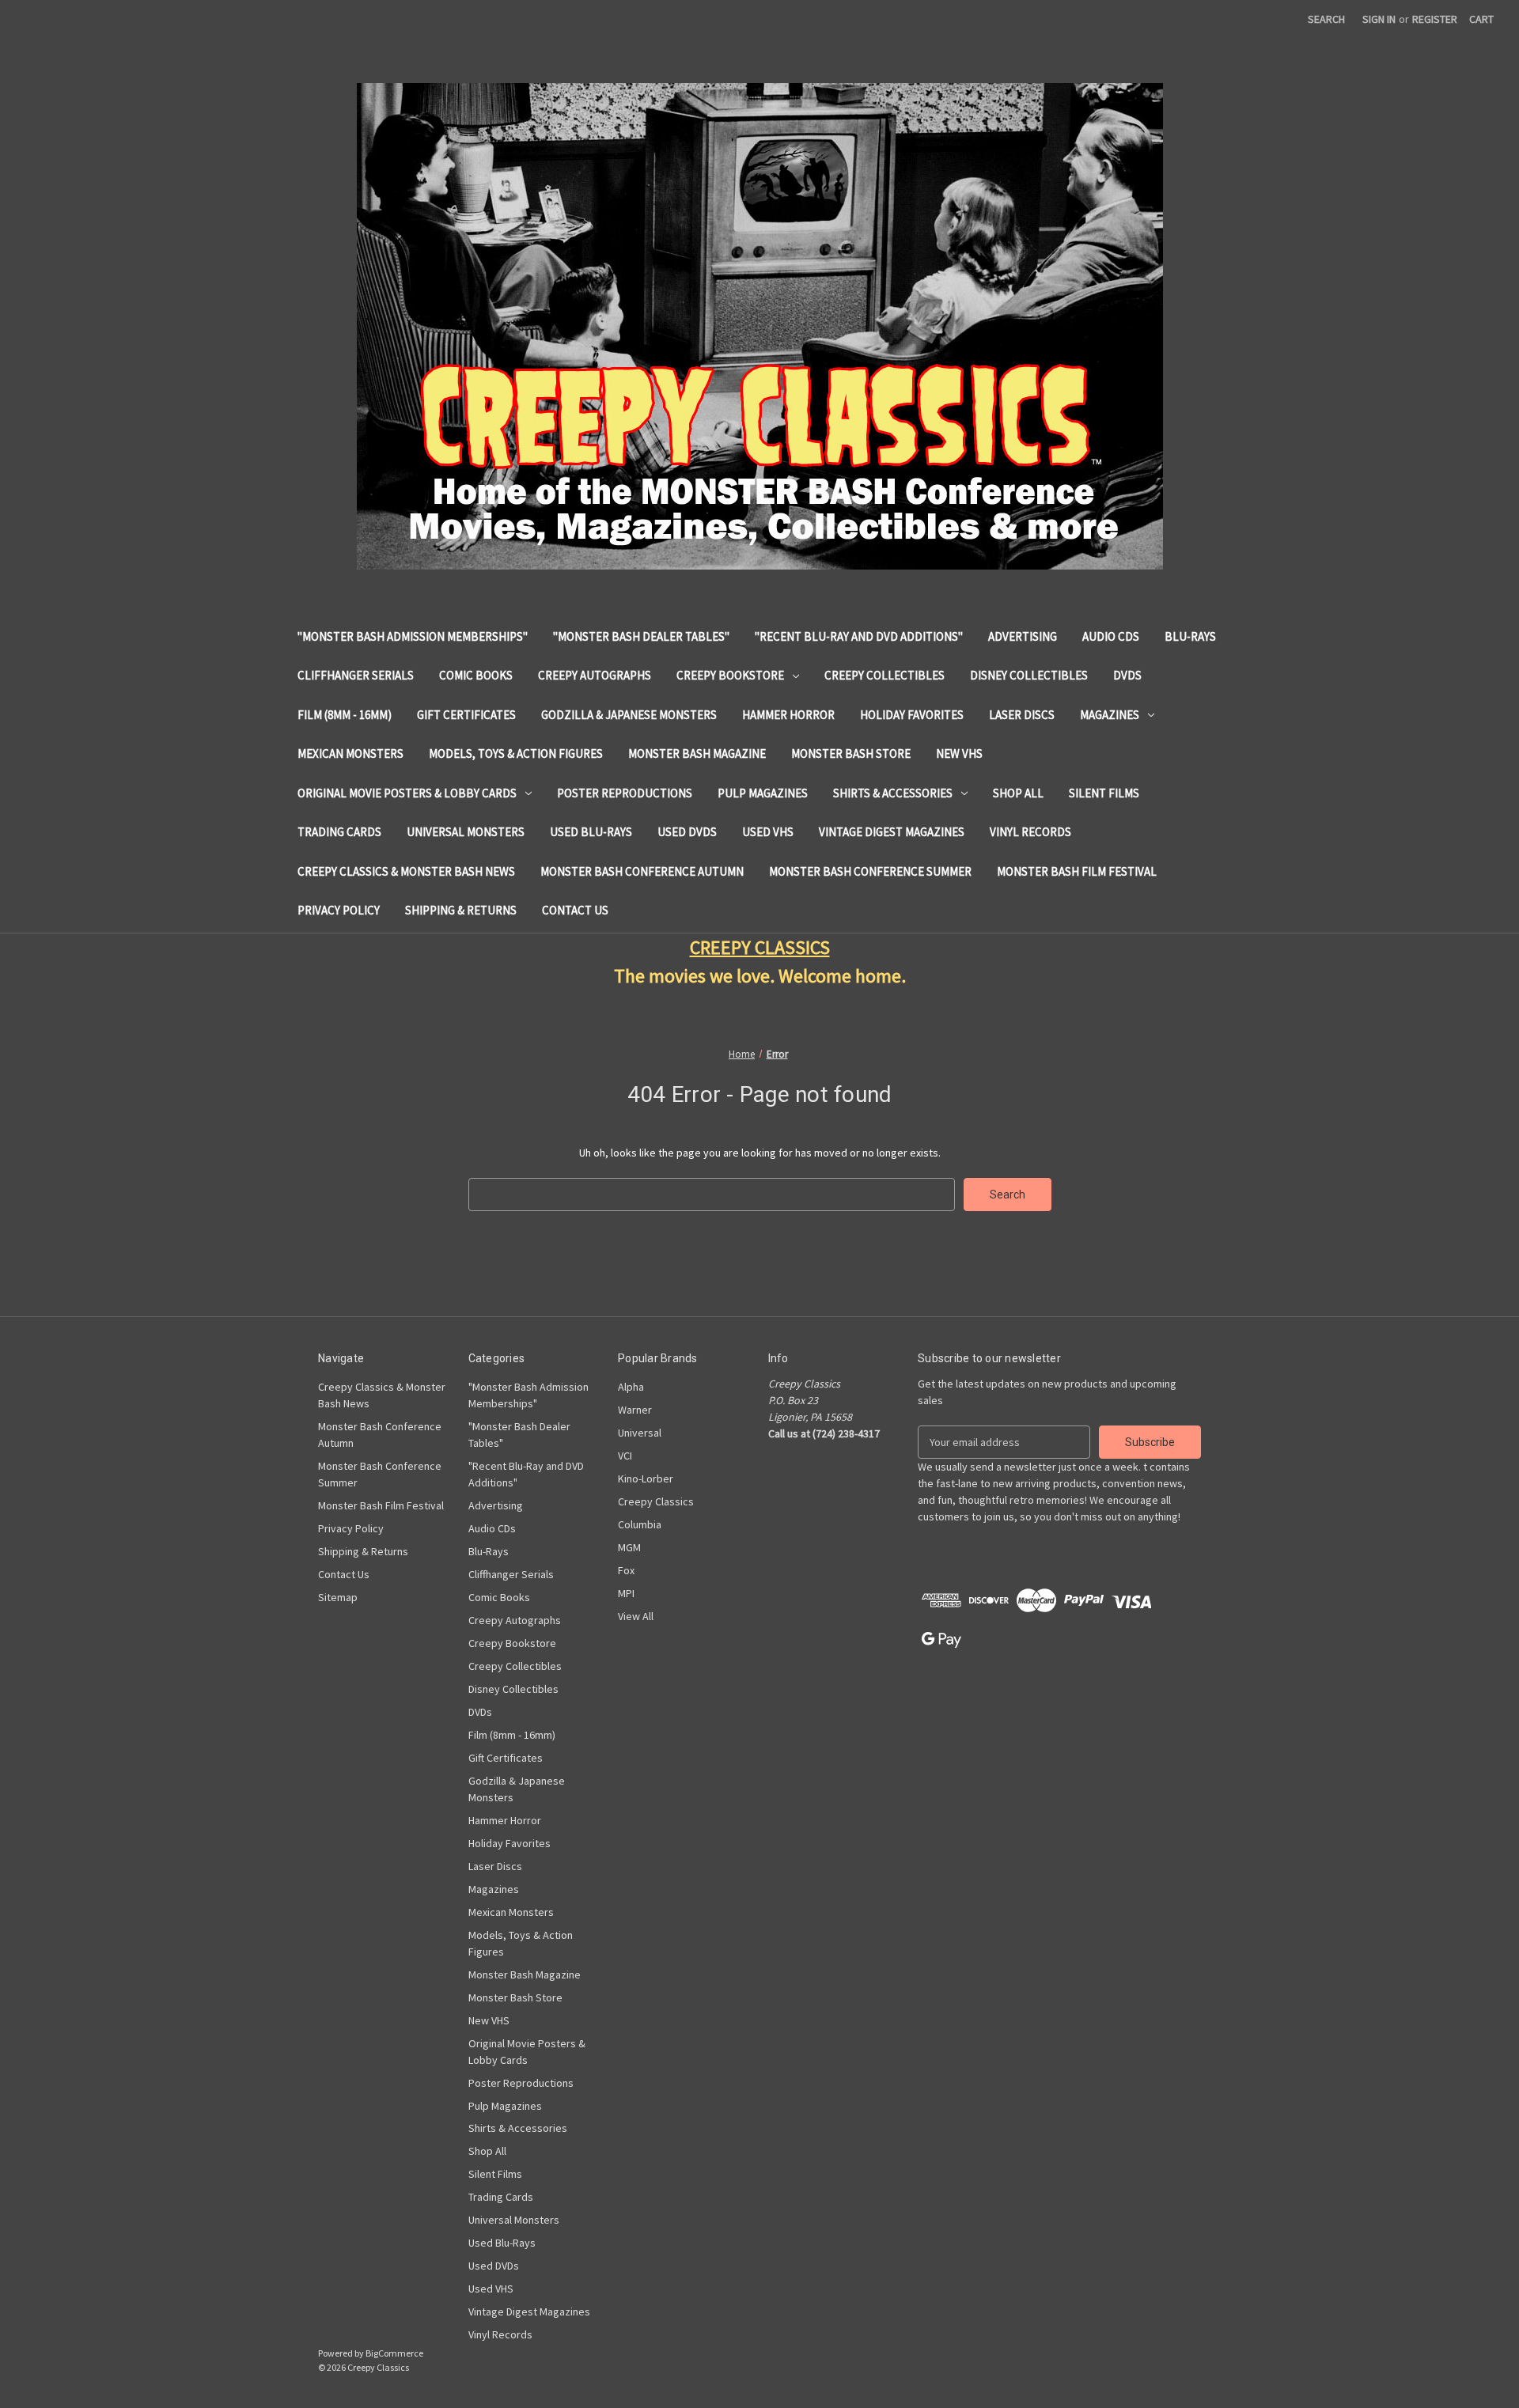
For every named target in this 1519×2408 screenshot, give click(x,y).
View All (636, 1616)
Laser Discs (1022, 715)
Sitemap (338, 1597)
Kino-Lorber (646, 1478)
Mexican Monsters (350, 753)
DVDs (1127, 675)
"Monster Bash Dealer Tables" (641, 636)
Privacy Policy (339, 910)
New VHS (959, 753)
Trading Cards (339, 832)
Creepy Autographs (595, 675)
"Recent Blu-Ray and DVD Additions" (859, 636)
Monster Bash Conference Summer (870, 871)
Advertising (1023, 636)
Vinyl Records (1030, 832)
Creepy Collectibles (885, 675)
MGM (629, 1547)
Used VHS (768, 832)
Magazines (1110, 715)
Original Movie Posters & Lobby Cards (407, 793)
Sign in (1379, 19)
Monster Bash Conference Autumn (642, 871)
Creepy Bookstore (730, 675)
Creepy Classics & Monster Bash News (406, 871)
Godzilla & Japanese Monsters (629, 715)
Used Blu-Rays (591, 832)
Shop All (1018, 793)
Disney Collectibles (1029, 675)
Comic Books (476, 675)
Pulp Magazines (763, 793)
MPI (626, 1593)
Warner (635, 1410)
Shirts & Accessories (893, 793)
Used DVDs (687, 832)
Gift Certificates (466, 715)
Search (1326, 19)
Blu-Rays (1190, 636)
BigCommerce (394, 2353)
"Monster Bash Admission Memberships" (413, 636)
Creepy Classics (656, 1501)
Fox (626, 1570)
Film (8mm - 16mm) (345, 715)
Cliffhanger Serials (356, 675)
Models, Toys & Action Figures (516, 753)
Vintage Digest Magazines (892, 832)
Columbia (640, 1524)
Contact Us (575, 910)
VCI (625, 1456)
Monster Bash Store (851, 753)
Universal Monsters (466, 832)
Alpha (631, 1387)
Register (1435, 19)
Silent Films (1104, 793)
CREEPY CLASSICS (760, 947)
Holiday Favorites (912, 715)
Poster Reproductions (625, 793)
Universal (640, 1433)
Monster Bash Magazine (697, 753)
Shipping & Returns (461, 910)
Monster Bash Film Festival (1077, 871)
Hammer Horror (788, 715)
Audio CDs (1111, 636)
